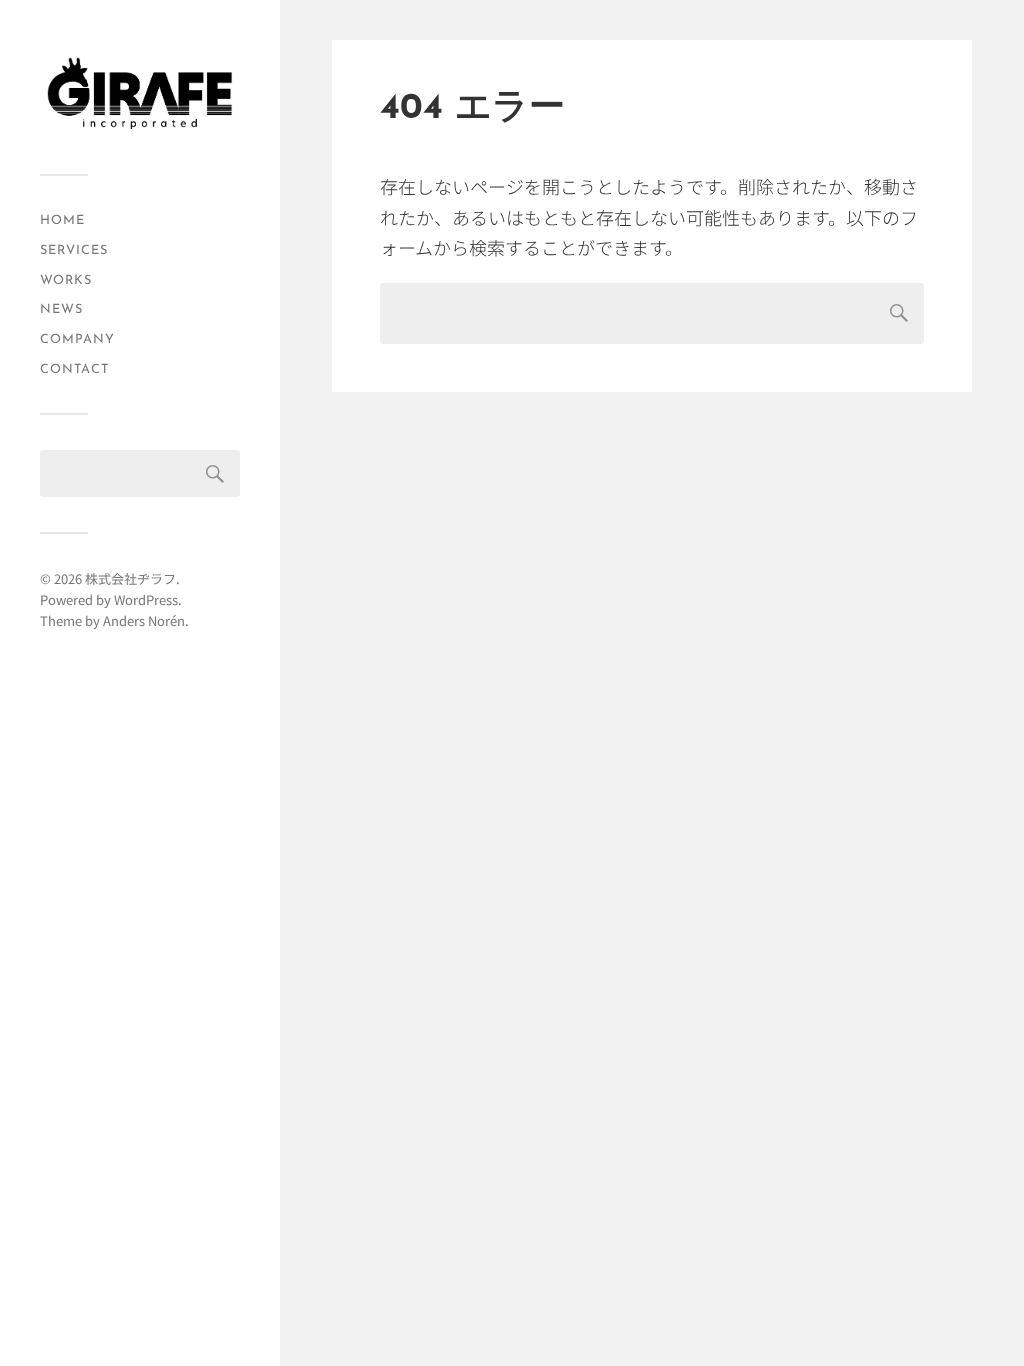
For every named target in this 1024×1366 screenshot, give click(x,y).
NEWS (61, 309)
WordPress (146, 599)
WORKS (66, 280)
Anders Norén (144, 620)
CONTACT (74, 369)
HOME (62, 220)
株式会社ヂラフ (130, 578)
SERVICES (74, 250)
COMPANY (77, 339)
